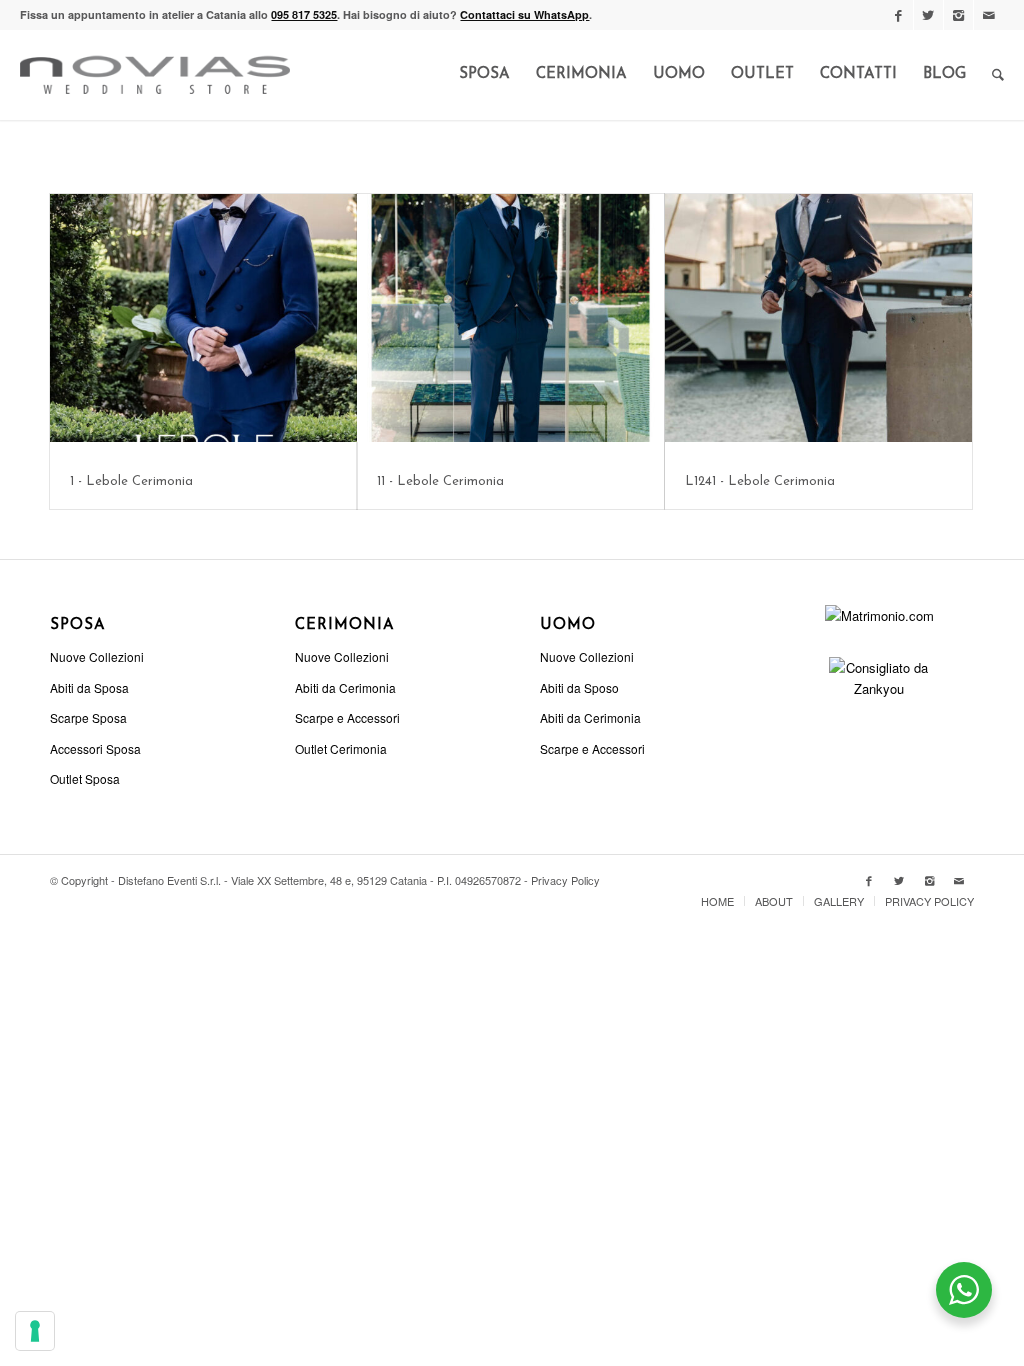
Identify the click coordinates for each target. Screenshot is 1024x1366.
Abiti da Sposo (579, 687)
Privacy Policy (565, 880)
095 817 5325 (304, 14)
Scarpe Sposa (88, 717)
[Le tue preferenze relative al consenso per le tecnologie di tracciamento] (35, 1331)
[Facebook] (898, 15)
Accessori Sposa (95, 748)
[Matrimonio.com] (879, 615)
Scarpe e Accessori (347, 717)
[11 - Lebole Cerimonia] (510, 318)
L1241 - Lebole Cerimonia (760, 481)
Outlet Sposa (85, 778)
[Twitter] (928, 15)
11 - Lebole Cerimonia (440, 481)
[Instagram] (958, 15)
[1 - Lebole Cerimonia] (203, 318)
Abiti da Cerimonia (345, 687)
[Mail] (989, 15)
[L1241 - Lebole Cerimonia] (818, 318)
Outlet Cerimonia (341, 748)
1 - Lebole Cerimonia (131, 481)
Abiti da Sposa (89, 687)
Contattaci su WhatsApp (524, 14)
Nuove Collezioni (97, 656)
